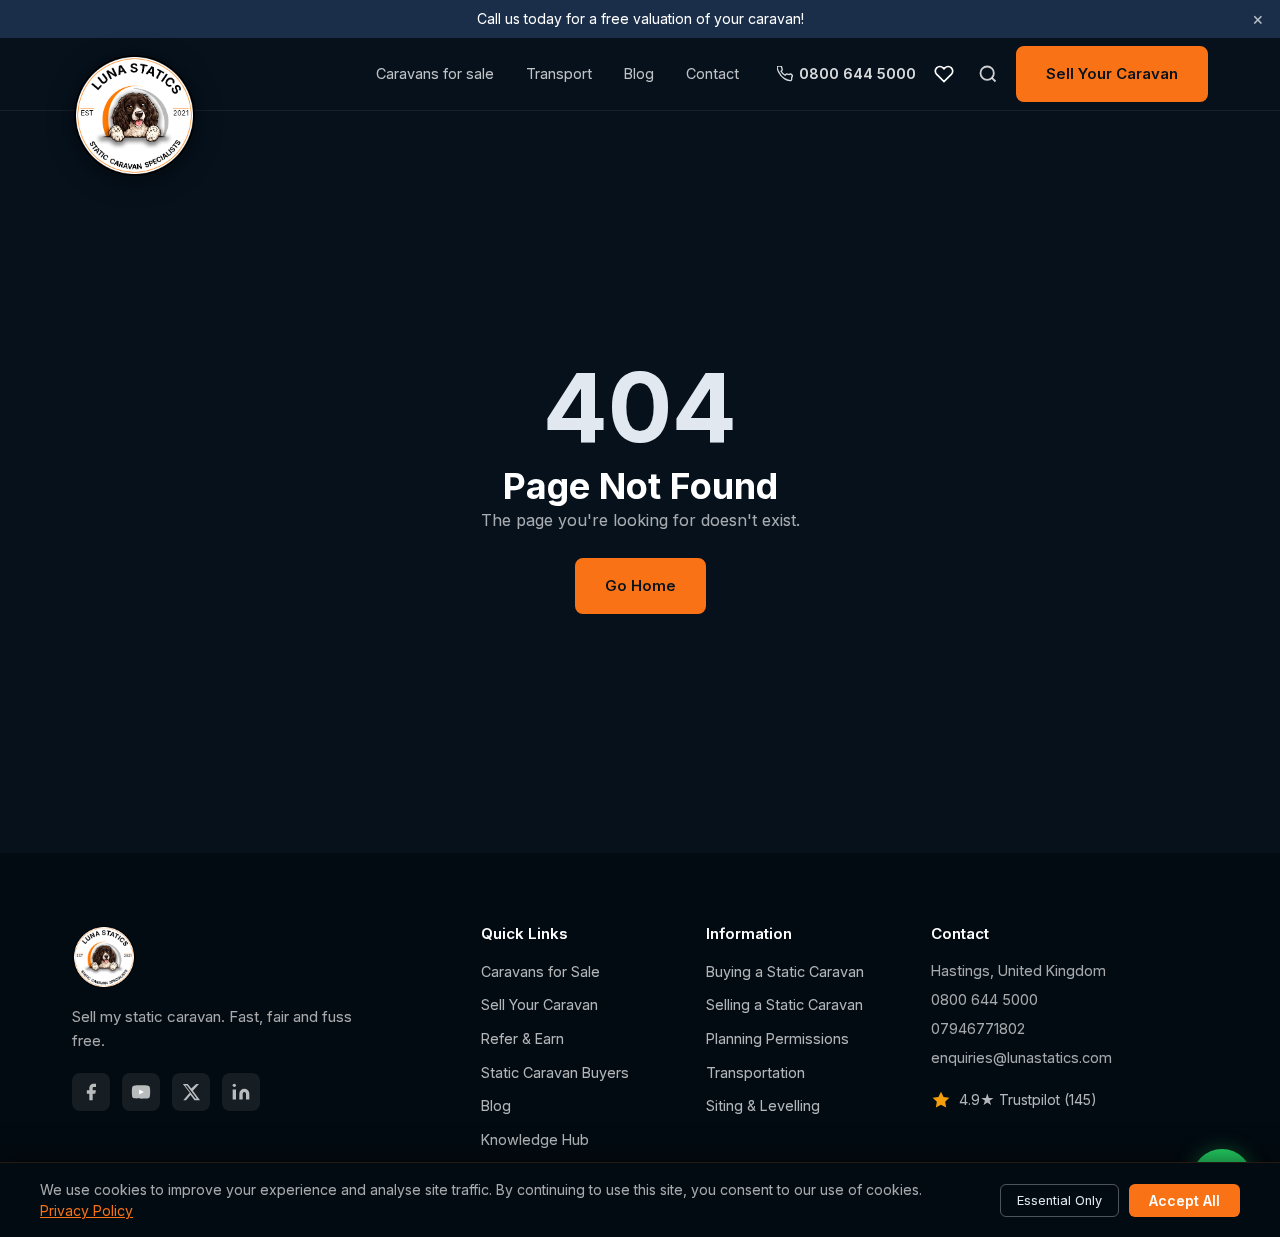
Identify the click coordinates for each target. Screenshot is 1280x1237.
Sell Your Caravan (1112, 73)
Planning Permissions (777, 1038)
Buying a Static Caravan (785, 971)
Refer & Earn (522, 1038)
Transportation (755, 1072)
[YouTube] (141, 1092)
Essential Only (1059, 1200)
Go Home (640, 585)
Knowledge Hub (535, 1139)
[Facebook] (91, 1092)
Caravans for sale (435, 73)
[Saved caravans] (944, 74)
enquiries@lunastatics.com (1021, 1057)
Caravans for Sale (540, 971)
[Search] (988, 74)
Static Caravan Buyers (555, 1072)
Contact (712, 73)
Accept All (1184, 1200)
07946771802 (978, 1028)
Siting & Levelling (763, 1105)
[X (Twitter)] (191, 1092)
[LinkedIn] (241, 1092)
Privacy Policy (86, 1210)
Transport (559, 73)
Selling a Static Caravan (784, 1004)
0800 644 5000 (857, 73)
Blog (639, 73)
